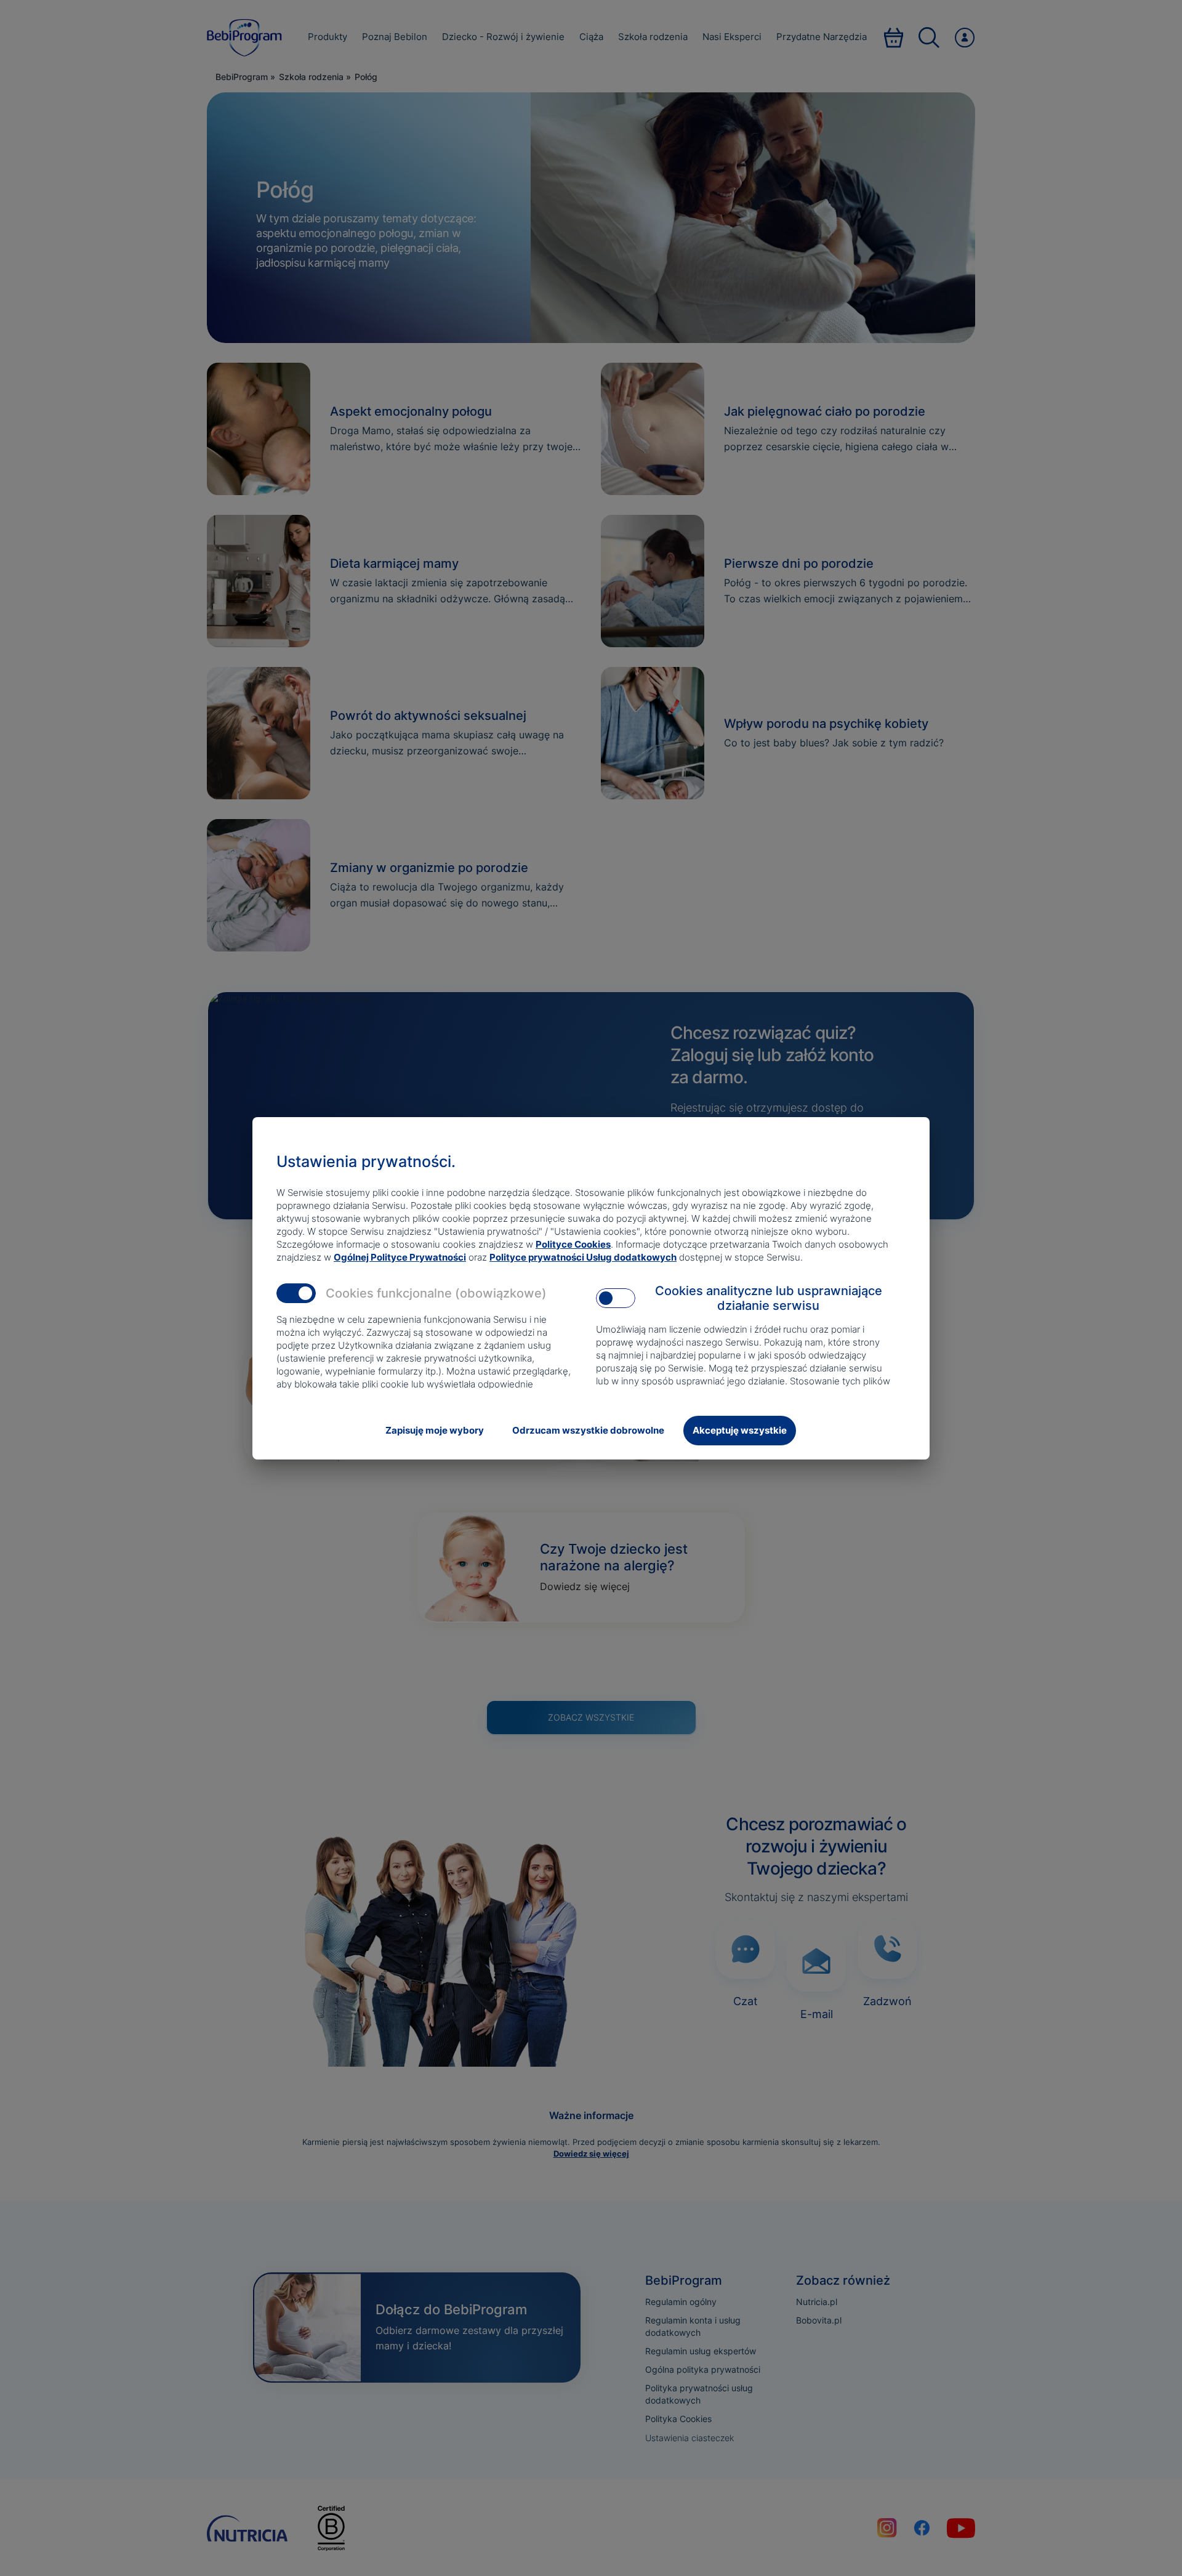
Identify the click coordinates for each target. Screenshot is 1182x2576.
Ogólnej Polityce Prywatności (400, 1257)
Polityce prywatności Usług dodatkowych (583, 1257)
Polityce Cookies (573, 1244)
